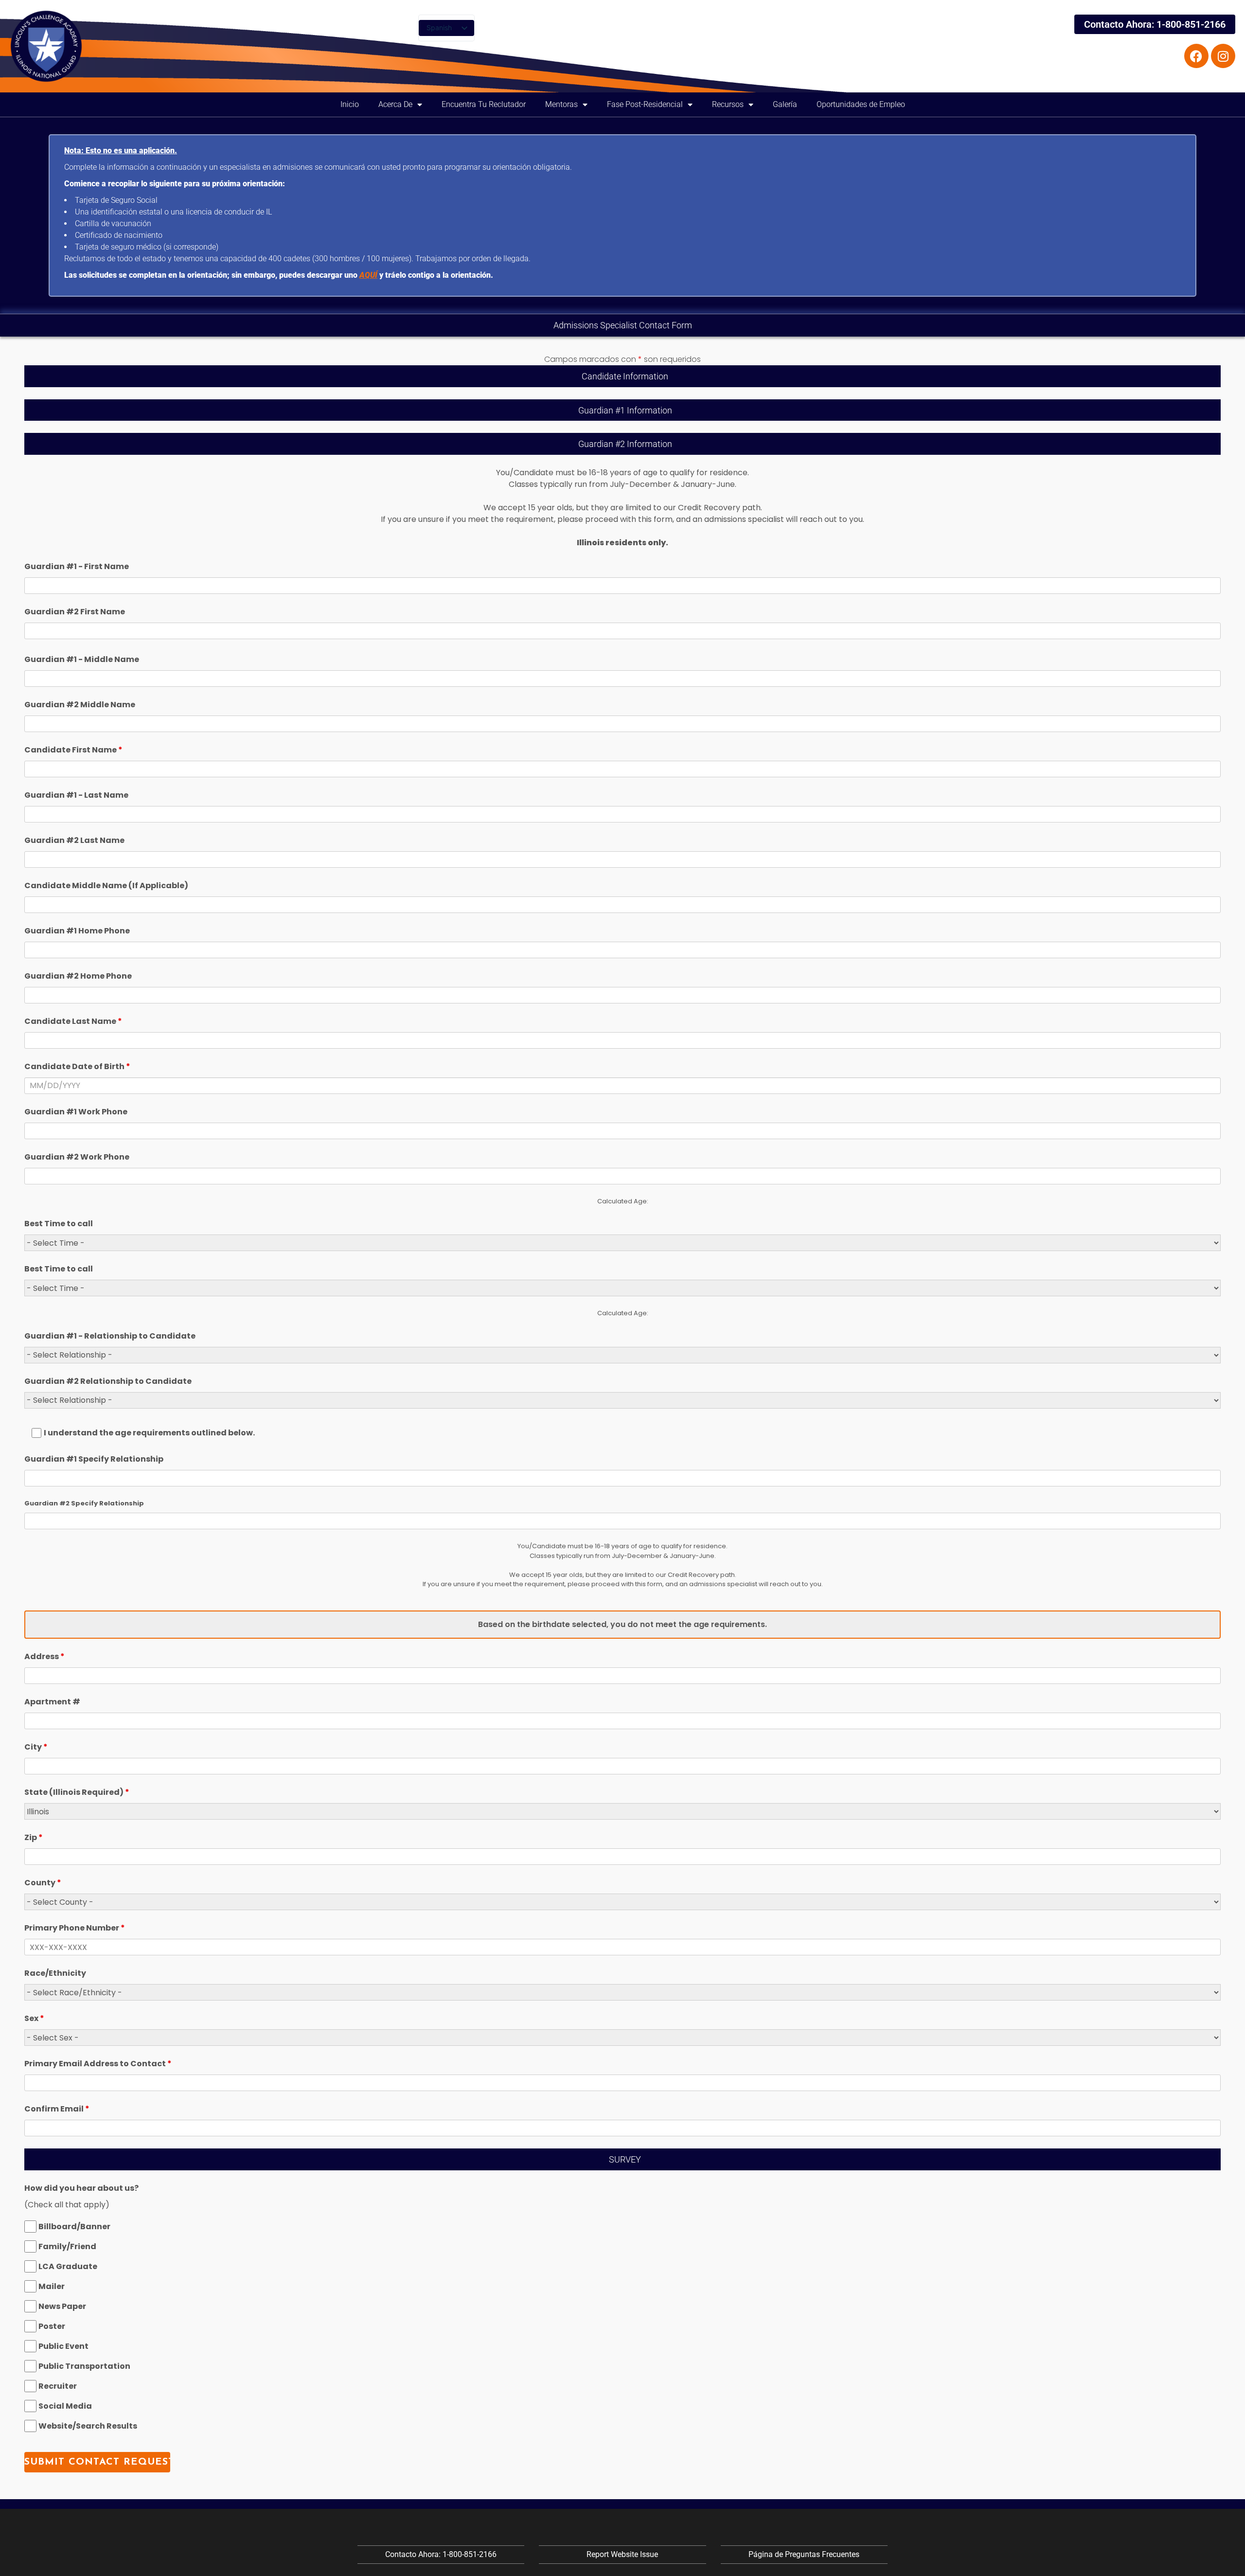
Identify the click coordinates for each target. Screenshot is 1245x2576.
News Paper (62, 2306)
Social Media (65, 2406)
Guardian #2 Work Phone (77, 1157)
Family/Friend (67, 2246)
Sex (34, 2018)
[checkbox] (30, 2227)
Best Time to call (59, 1224)
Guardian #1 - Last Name (76, 795)
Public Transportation (84, 2366)
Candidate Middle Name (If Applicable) (106, 885)
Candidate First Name (73, 750)
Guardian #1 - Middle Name (82, 659)
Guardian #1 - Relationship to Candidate (110, 1336)
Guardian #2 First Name (75, 612)
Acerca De (395, 104)
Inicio (350, 104)
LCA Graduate (68, 2266)
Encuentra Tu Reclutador (484, 104)
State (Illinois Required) (77, 1792)
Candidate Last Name (73, 1021)
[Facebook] (1196, 56)
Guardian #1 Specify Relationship (94, 1459)
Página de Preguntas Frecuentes (804, 2554)
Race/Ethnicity (55, 1973)
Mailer (52, 2286)
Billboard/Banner (74, 2227)
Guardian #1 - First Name (77, 566)
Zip (34, 1837)
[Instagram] (1223, 56)
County (43, 1883)
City (36, 1747)
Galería (785, 104)
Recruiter (58, 2386)
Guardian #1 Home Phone (77, 931)
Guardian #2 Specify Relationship (84, 1503)
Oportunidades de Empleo (861, 104)
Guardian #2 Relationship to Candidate (108, 1381)
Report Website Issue (622, 2554)
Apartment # (52, 1702)
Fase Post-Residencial (645, 104)
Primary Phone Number (75, 1928)
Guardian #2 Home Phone (78, 976)
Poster (52, 2326)
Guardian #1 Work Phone (76, 1112)
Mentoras (561, 104)
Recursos (728, 104)
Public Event (63, 2346)
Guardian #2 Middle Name (80, 705)
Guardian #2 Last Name (74, 840)
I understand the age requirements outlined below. (149, 1433)
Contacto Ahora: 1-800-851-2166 (1155, 24)
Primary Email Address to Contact (98, 2064)
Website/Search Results (88, 2426)
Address (44, 1656)
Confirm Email (57, 2109)
